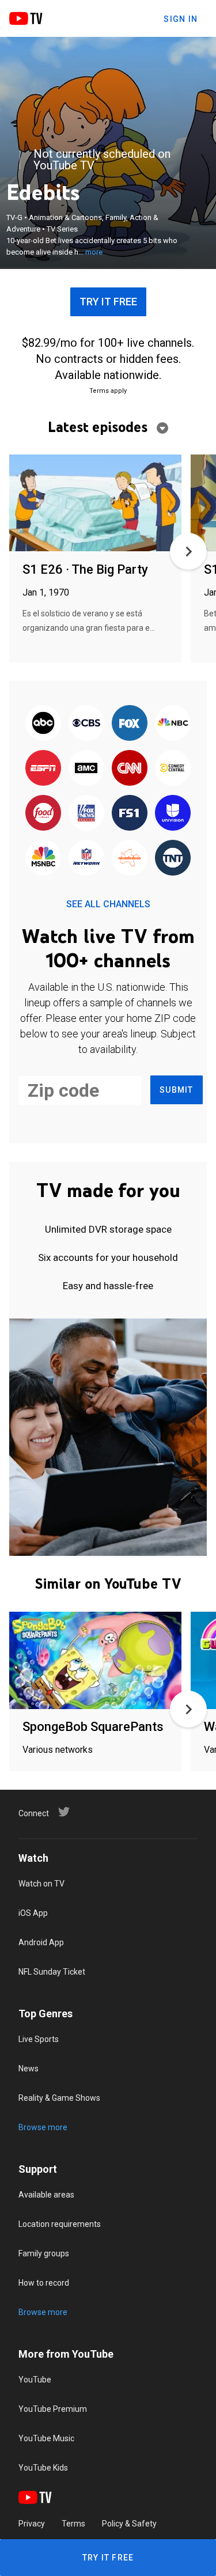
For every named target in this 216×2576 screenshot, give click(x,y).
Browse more (43, 2127)
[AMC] (86, 768)
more (94, 252)
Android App (41, 1942)
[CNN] (130, 768)
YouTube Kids (43, 2468)
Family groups (44, 2253)
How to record (44, 2283)
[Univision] (173, 813)
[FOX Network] (130, 723)
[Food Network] (43, 813)
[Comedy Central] (173, 768)
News (29, 2069)
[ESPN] (43, 768)
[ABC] (43, 723)
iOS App (33, 1913)
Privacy (32, 2524)
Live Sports (39, 2039)
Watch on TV (41, 1884)
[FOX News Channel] (86, 813)
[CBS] (86, 723)
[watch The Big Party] (95, 504)
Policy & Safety (129, 2524)
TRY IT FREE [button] (108, 302)
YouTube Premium (53, 2409)
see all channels (108, 904)
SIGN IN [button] (181, 19)
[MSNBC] (43, 858)
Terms (73, 2524)
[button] (188, 551)
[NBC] (173, 723)
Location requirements (60, 2224)
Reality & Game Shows (59, 2098)
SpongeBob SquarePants (93, 1727)
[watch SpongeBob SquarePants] (95, 1661)
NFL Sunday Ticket (52, 1972)
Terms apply (108, 391)
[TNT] (173, 858)
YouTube (35, 2380)
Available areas (46, 2195)
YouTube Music (46, 2438)
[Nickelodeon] (130, 858)
